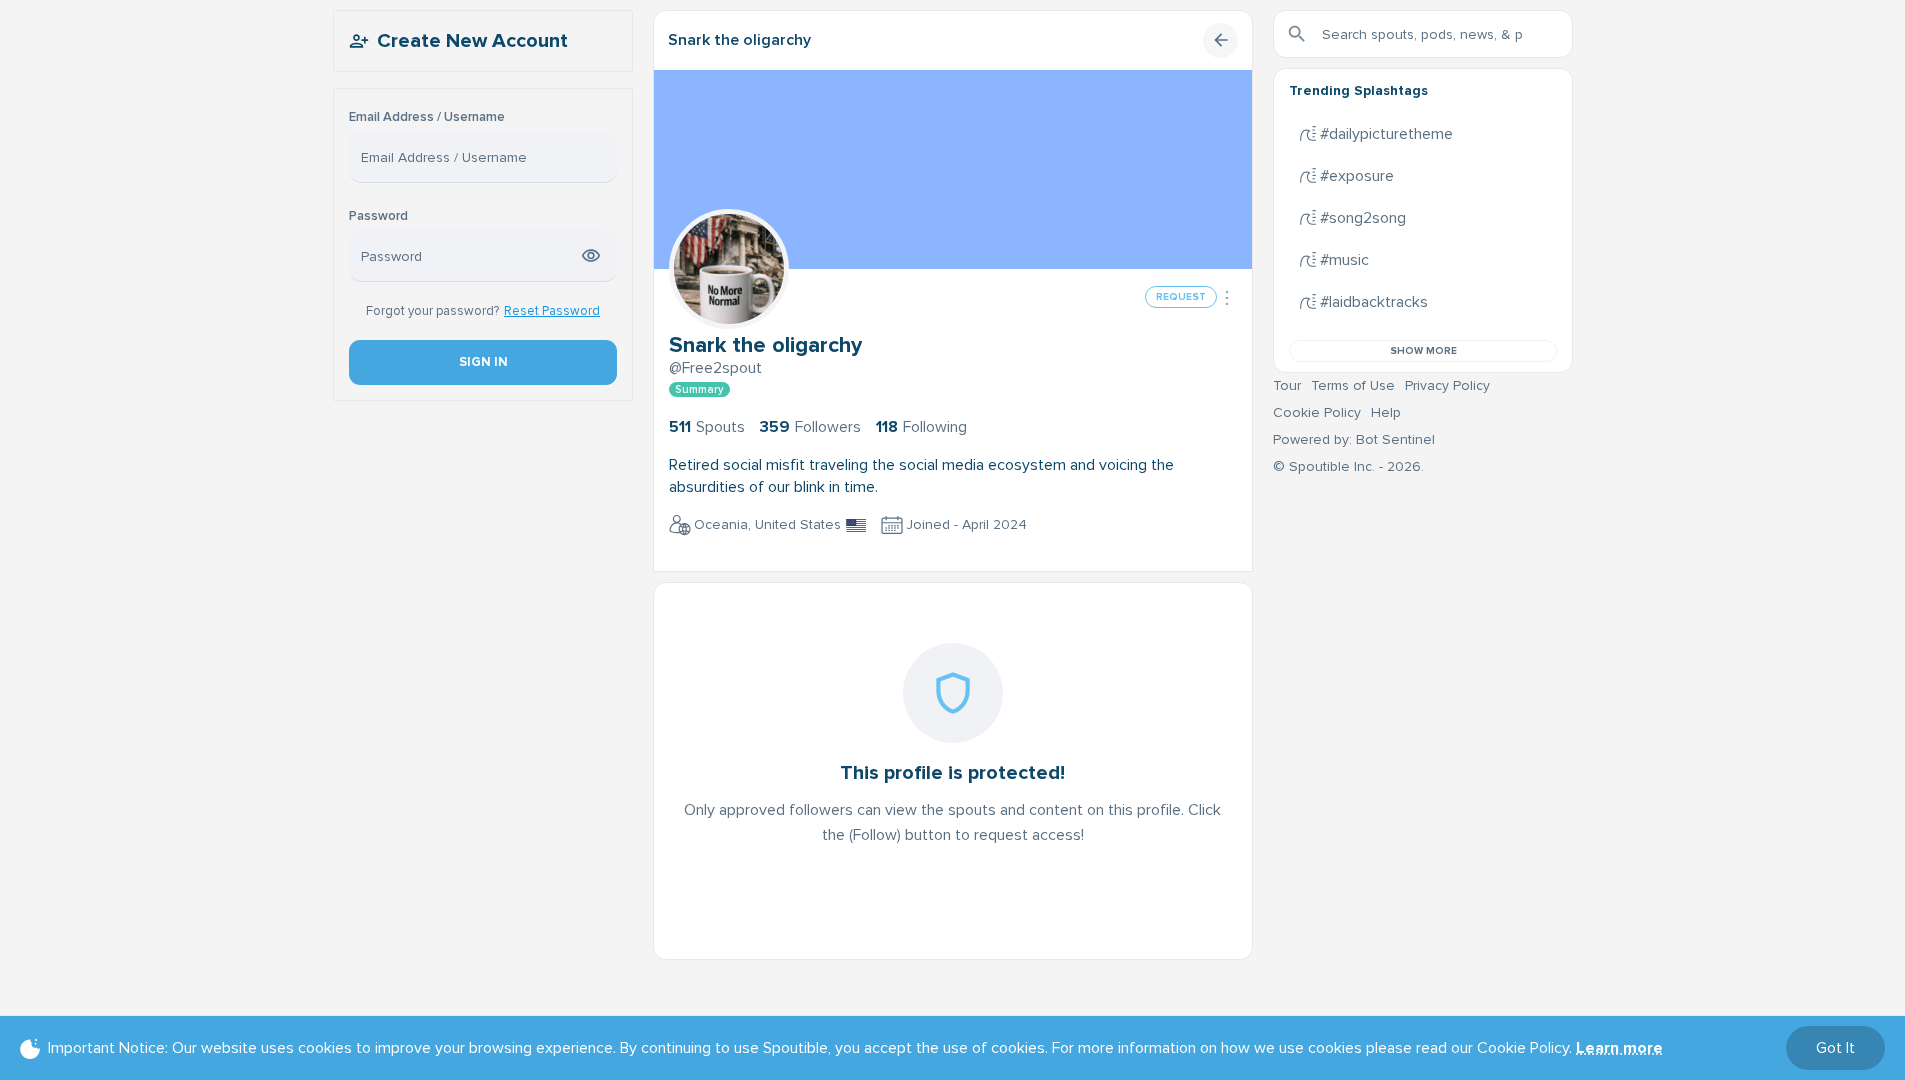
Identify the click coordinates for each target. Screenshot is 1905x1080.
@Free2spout (715, 368)
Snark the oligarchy (739, 40)
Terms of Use (1353, 385)
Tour (1287, 385)
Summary (699, 389)
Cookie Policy (1317, 412)
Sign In (482, 362)
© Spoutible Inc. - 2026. (1348, 466)
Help (1386, 412)
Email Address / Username (427, 117)
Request (1181, 297)
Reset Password (552, 311)
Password (378, 216)
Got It (1835, 1048)
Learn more (1619, 1048)
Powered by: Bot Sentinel (1354, 439)
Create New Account (472, 41)
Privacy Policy (1447, 385)
